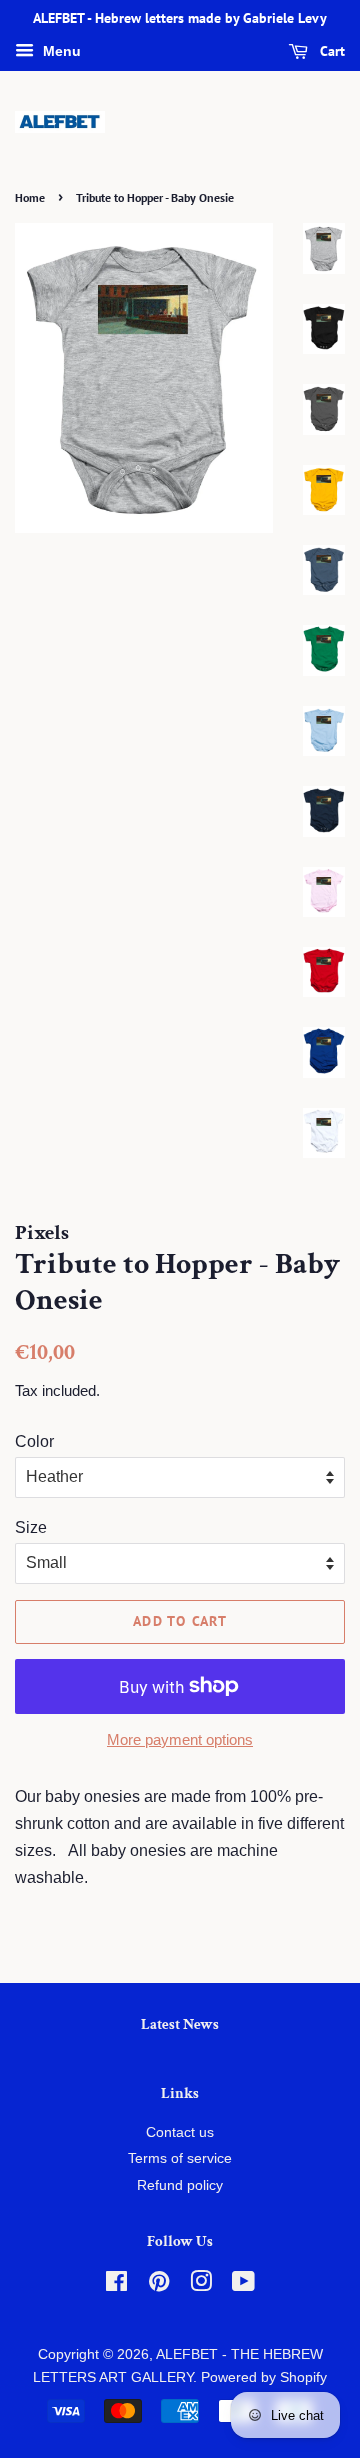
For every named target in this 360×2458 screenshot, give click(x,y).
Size (31, 1527)
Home (30, 197)
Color (34, 1441)
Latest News (180, 2024)
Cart (330, 51)
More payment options (180, 1739)
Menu (60, 51)
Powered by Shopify (264, 2377)
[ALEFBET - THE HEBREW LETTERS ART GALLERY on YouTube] (243, 2285)
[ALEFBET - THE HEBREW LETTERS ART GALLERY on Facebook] (116, 2285)
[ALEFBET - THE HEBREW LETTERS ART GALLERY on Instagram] (201, 2285)
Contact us (180, 2132)
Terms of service (180, 2158)
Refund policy (180, 2185)
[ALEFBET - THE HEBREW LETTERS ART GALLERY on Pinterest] (159, 2285)
